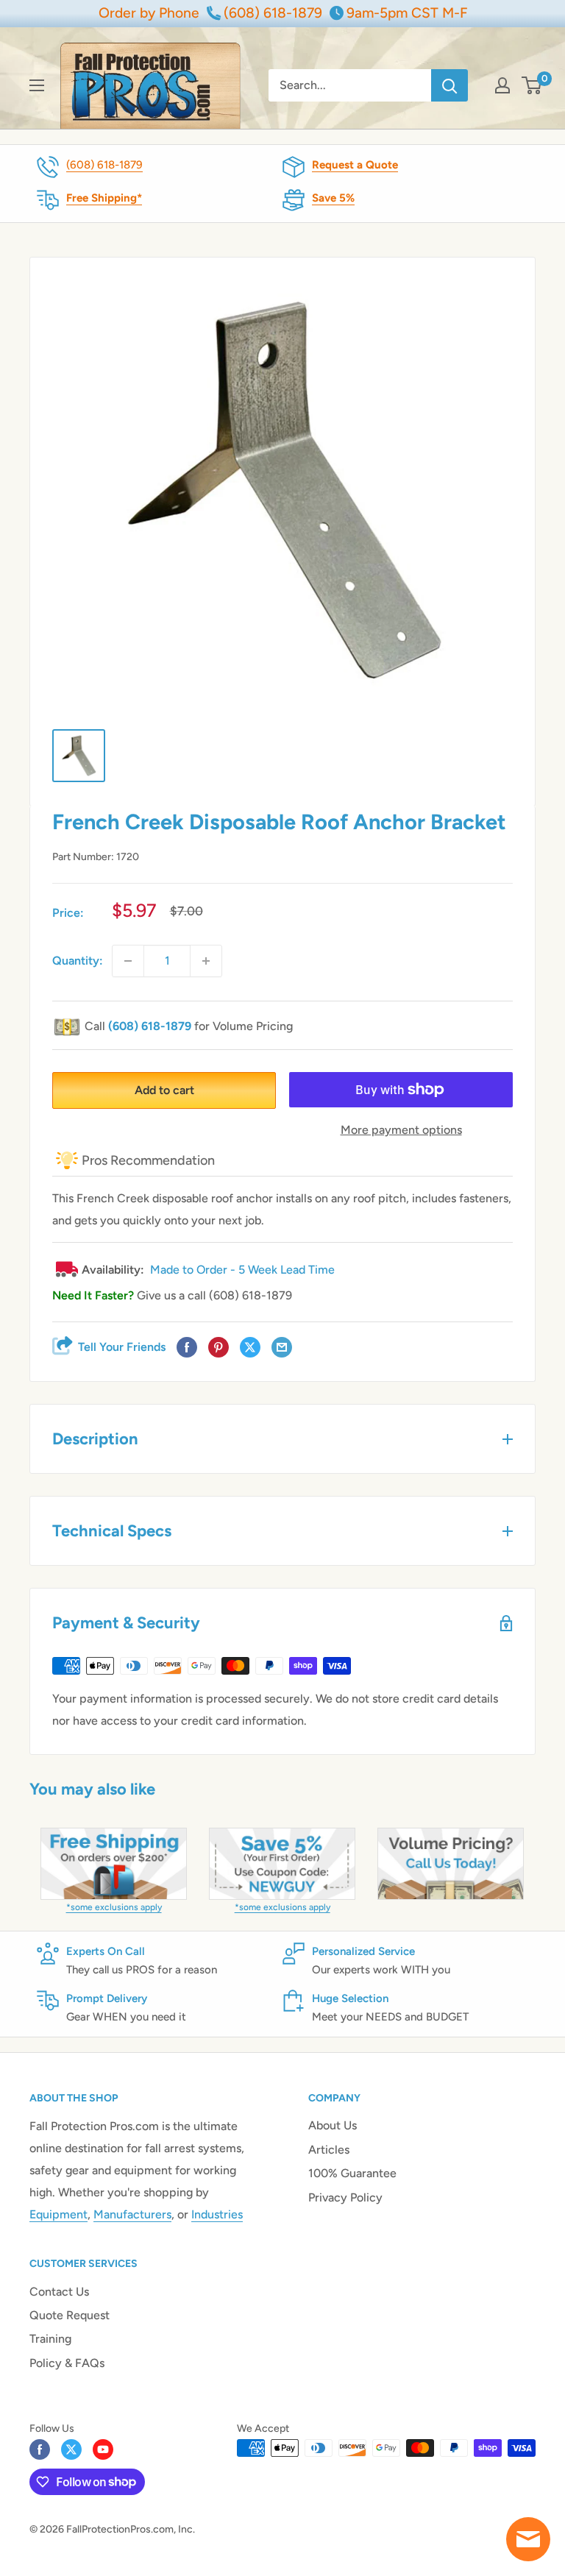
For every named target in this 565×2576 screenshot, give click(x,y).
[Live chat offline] (528, 2539)
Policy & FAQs (67, 2363)
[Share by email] (282, 1348)
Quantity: (78, 961)
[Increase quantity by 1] (206, 961)
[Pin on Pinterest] (218, 1348)
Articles (329, 2150)
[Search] (449, 85)
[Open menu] (37, 85)
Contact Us (59, 2292)
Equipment (58, 2214)
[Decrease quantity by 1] (128, 961)
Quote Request (70, 2315)
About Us (333, 2125)
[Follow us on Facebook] (40, 2449)
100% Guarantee (352, 2173)
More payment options (401, 1130)
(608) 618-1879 (104, 165)
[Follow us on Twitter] (71, 2449)
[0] (532, 85)
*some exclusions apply (114, 1907)
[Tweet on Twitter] (250, 1348)
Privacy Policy (345, 2197)
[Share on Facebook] (187, 1348)
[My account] (502, 85)
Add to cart (164, 1090)
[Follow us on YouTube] (103, 2449)
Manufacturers (132, 2214)
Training (50, 2339)
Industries (217, 2214)
